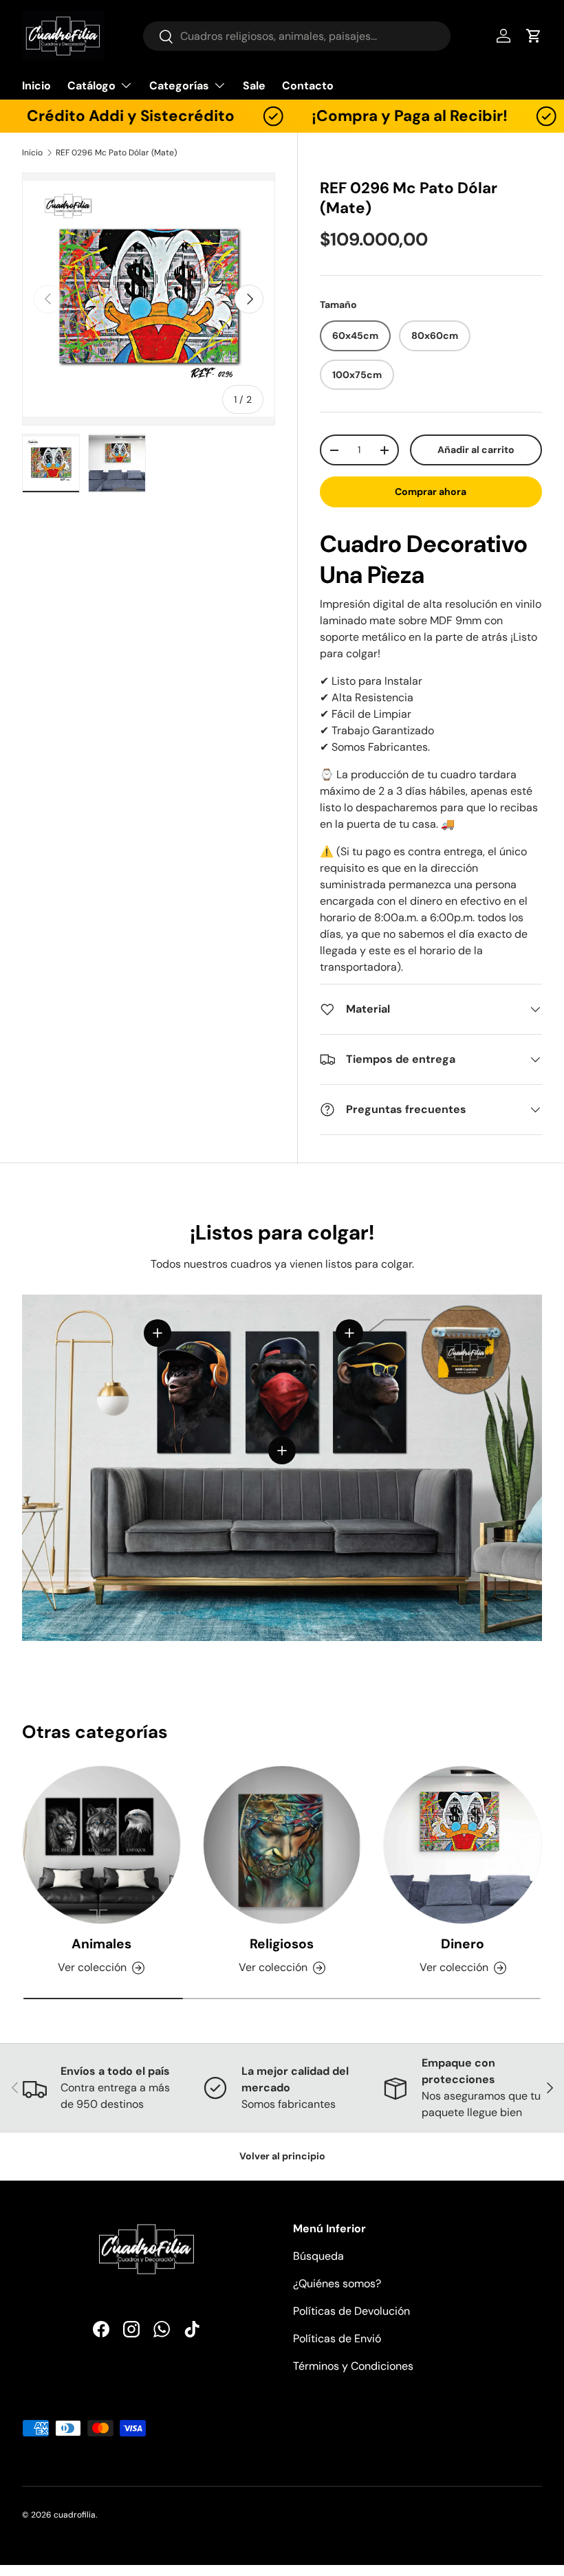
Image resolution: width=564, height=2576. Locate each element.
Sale (254, 86)
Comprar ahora (431, 492)
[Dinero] (463, 1845)
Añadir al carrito (476, 450)
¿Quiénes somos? (337, 2283)
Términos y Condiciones (353, 2366)
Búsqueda (318, 2256)
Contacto (308, 86)
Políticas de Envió (337, 2338)
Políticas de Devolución (351, 2311)
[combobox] (297, 36)
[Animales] (101, 1845)
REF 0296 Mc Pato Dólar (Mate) (116, 153)
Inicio (36, 86)
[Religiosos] (282, 1845)
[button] (534, 36)
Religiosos (282, 1944)
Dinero (463, 1944)
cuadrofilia (75, 2515)
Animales (101, 1944)
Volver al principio (282, 2156)
